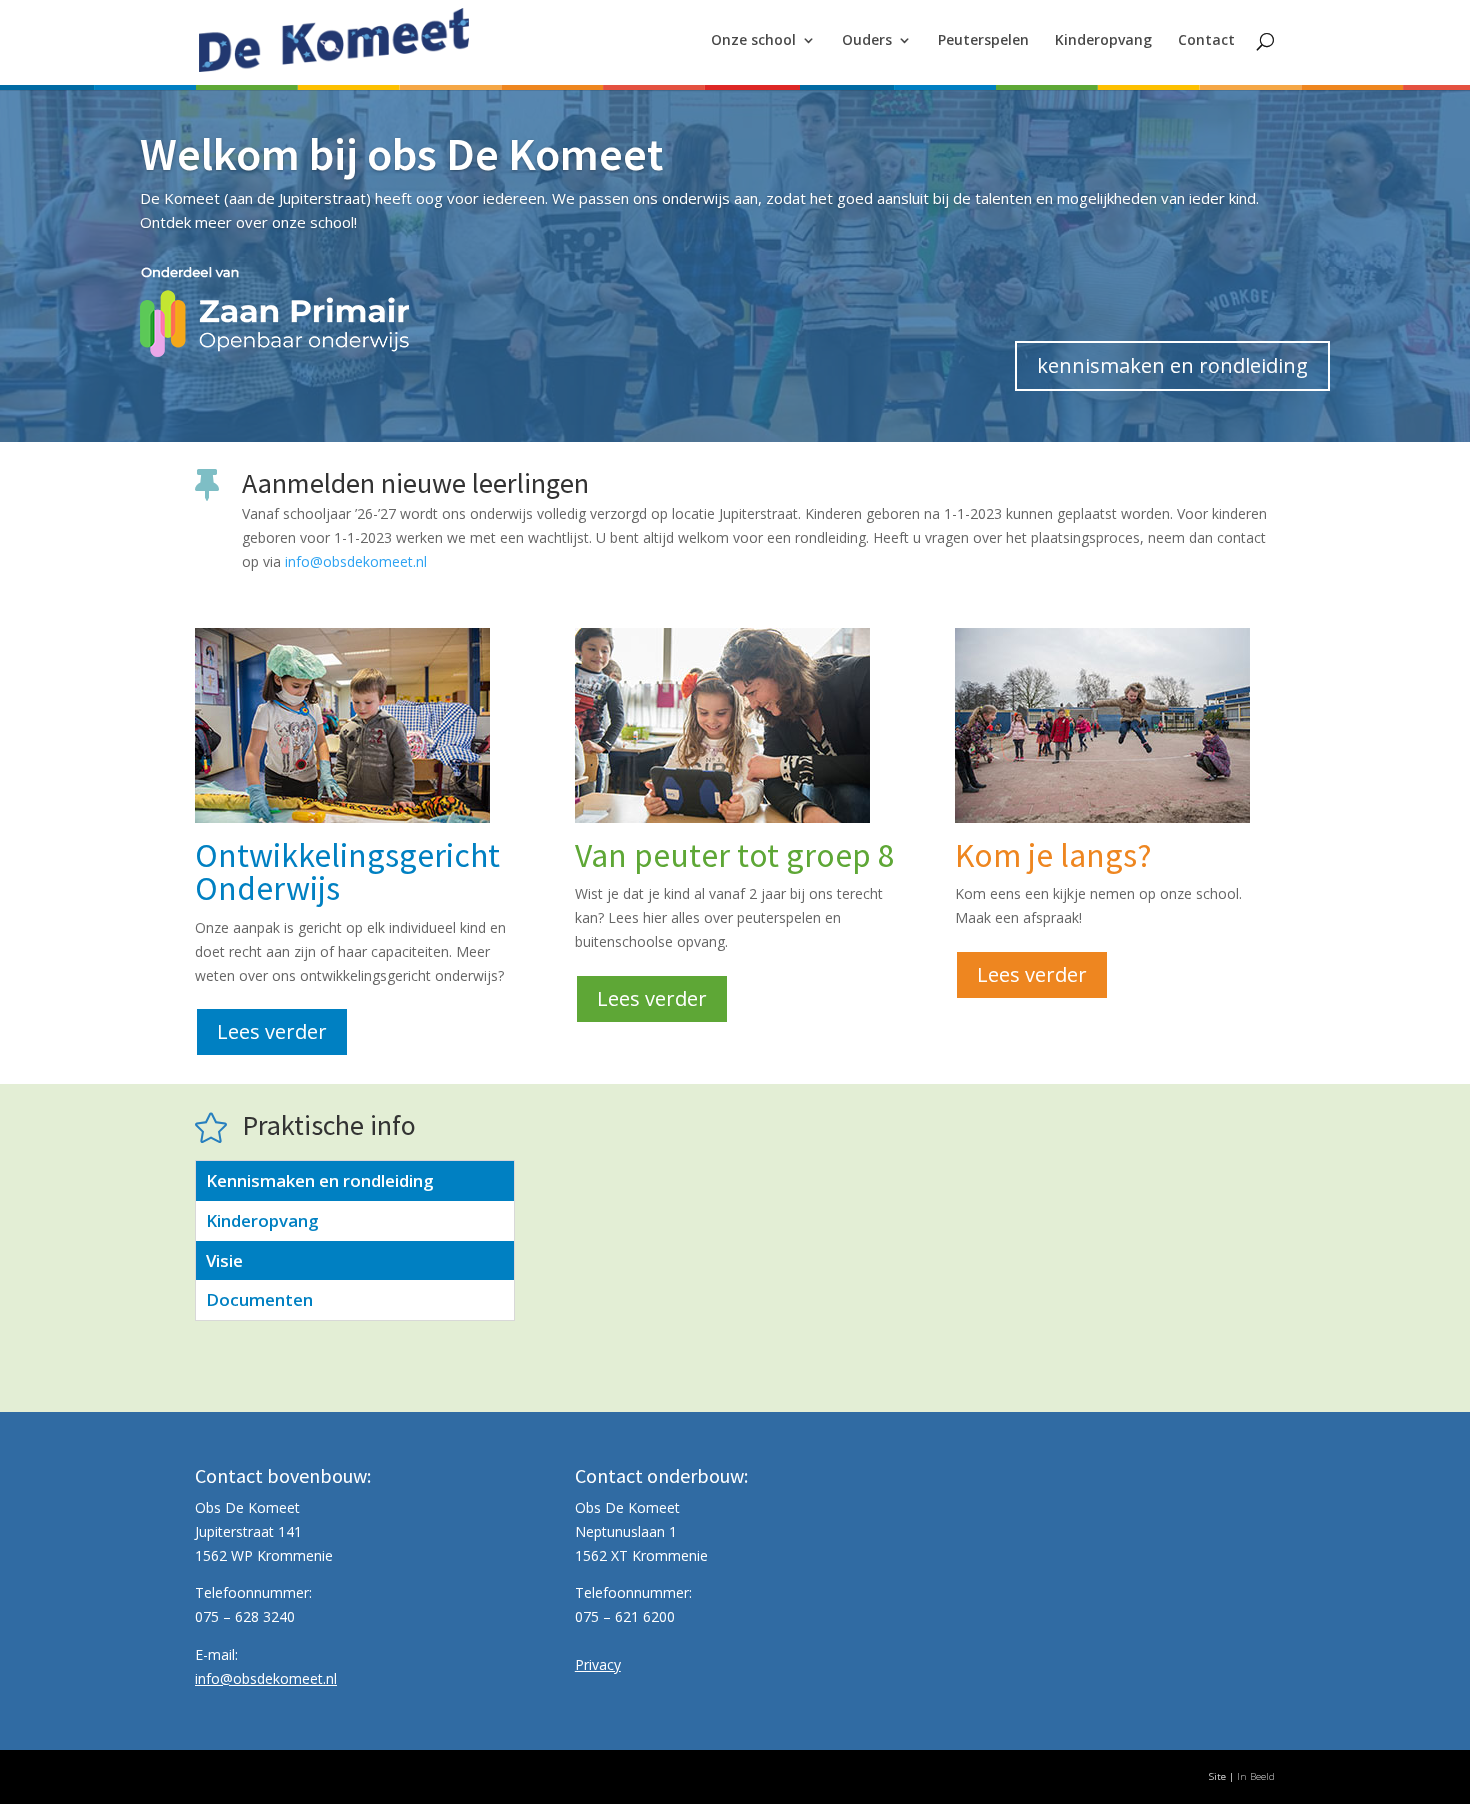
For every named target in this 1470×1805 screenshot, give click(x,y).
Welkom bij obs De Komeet (401, 154)
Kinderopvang (1103, 41)
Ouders (867, 41)
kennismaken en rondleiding (1172, 365)
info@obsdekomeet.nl (356, 561)
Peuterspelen (983, 41)
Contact (1206, 41)
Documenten (259, 1299)
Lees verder (272, 1031)
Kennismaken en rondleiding (319, 1180)
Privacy (598, 1664)
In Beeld (1256, 1776)
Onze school (753, 41)
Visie (224, 1260)
